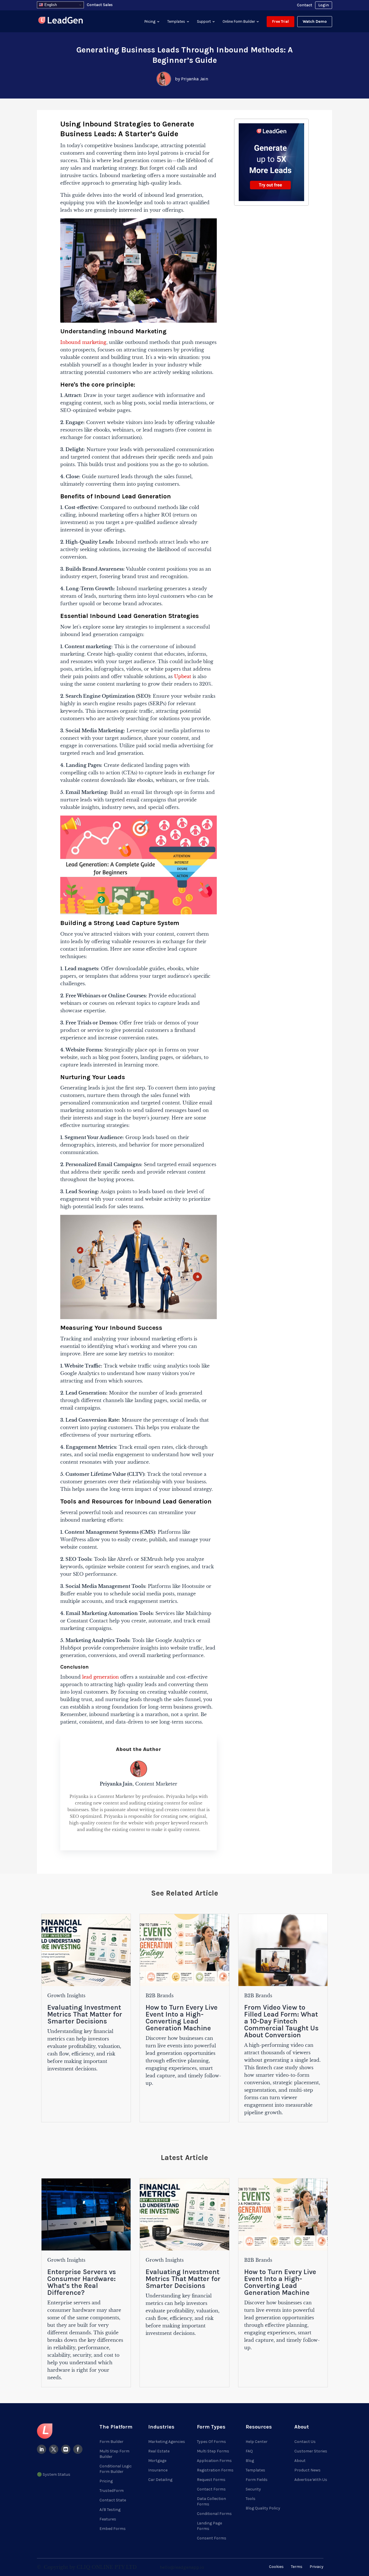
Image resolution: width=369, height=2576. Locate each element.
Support (204, 21)
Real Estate (159, 2451)
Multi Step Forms (213, 2451)
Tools (251, 2499)
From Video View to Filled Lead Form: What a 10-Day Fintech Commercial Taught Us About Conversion (281, 2021)
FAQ (249, 2451)
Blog (250, 2461)
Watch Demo (315, 21)
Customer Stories (311, 2451)
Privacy (317, 2567)
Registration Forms (215, 2470)
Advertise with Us (311, 2480)
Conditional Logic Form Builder (116, 2469)
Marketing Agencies (167, 2442)
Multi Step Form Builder (114, 2454)
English (50, 5)
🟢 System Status (54, 2474)
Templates (176, 21)
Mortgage (157, 2461)
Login (324, 5)
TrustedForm (112, 2491)
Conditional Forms (214, 2514)
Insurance (158, 2470)
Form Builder (111, 2442)
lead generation (100, 1677)
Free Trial (280, 21)
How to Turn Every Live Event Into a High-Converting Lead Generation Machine (182, 2018)
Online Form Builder (239, 21)
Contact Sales (100, 5)
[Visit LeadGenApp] (61, 21)
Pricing (150, 21)
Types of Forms (211, 2442)
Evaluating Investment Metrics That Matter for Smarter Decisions (85, 2014)
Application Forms (214, 2461)
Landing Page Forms (209, 2526)
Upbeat (183, 676)
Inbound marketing (83, 342)
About (300, 2461)
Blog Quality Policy (263, 2508)
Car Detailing (160, 2480)
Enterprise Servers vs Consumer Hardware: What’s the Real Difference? (82, 2282)
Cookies (276, 2567)
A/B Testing (110, 2510)
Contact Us (305, 2442)
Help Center (257, 2442)
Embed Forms (113, 2529)
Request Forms (211, 2480)
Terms (297, 2567)
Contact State (113, 2500)
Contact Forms (211, 2489)
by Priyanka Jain (192, 79)
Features (108, 2519)
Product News (307, 2470)
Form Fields (257, 2480)
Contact (305, 5)
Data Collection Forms (211, 2501)
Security (253, 2489)
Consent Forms (212, 2538)
